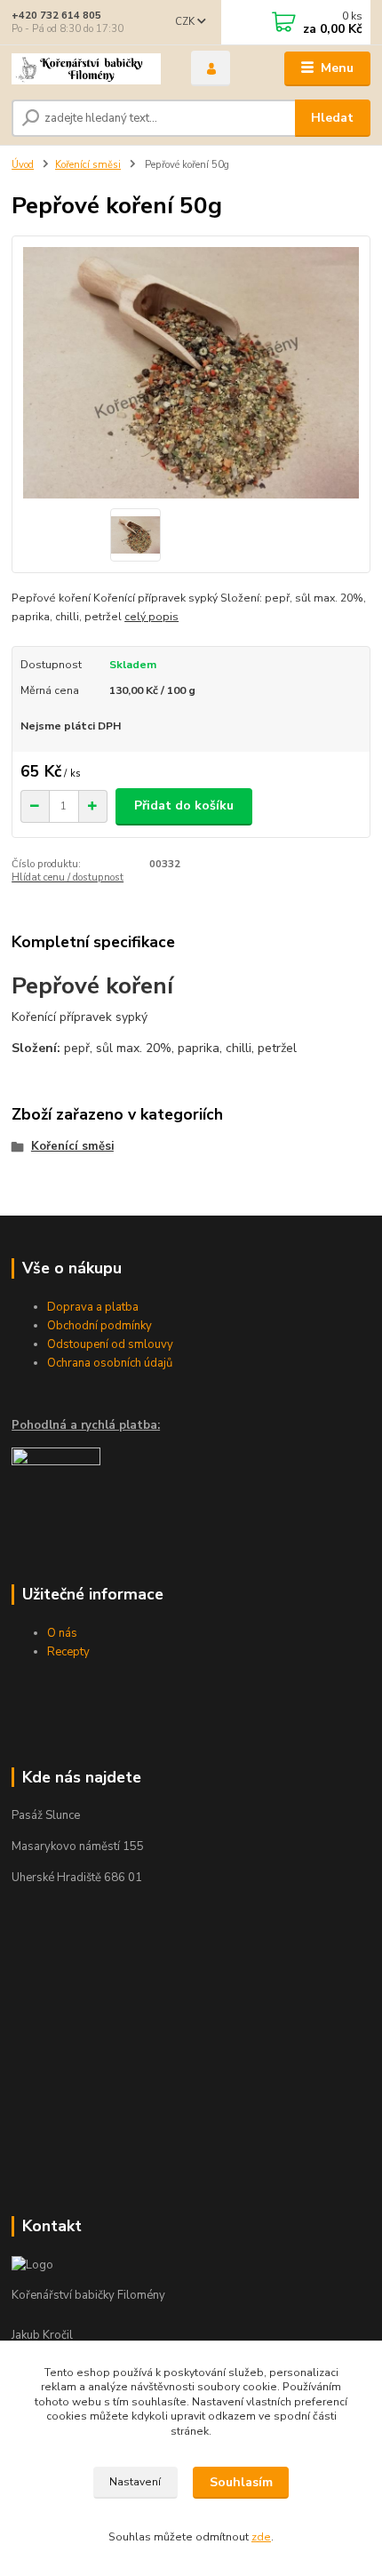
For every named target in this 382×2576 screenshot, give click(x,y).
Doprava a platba (93, 1307)
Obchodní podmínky (99, 1326)
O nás (62, 1633)
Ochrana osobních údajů (110, 1363)
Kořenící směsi (88, 165)
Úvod (23, 165)
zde (261, 2537)
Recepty (68, 1652)
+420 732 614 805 (56, 16)
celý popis (151, 617)
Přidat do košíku (184, 805)
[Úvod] (86, 69)
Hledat (332, 118)
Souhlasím (241, 2482)
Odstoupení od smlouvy (110, 1344)
